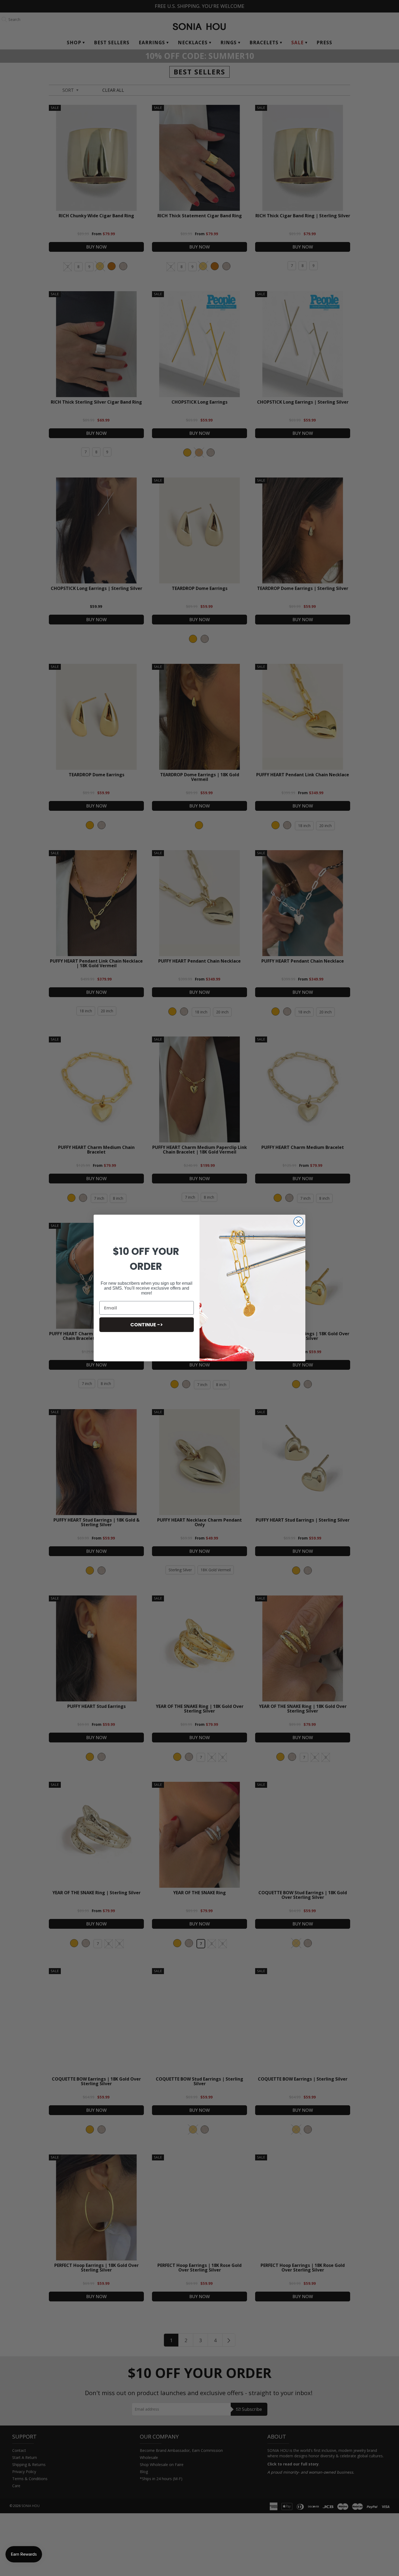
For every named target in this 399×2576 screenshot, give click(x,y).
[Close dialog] (298, 1222)
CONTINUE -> (147, 1325)
